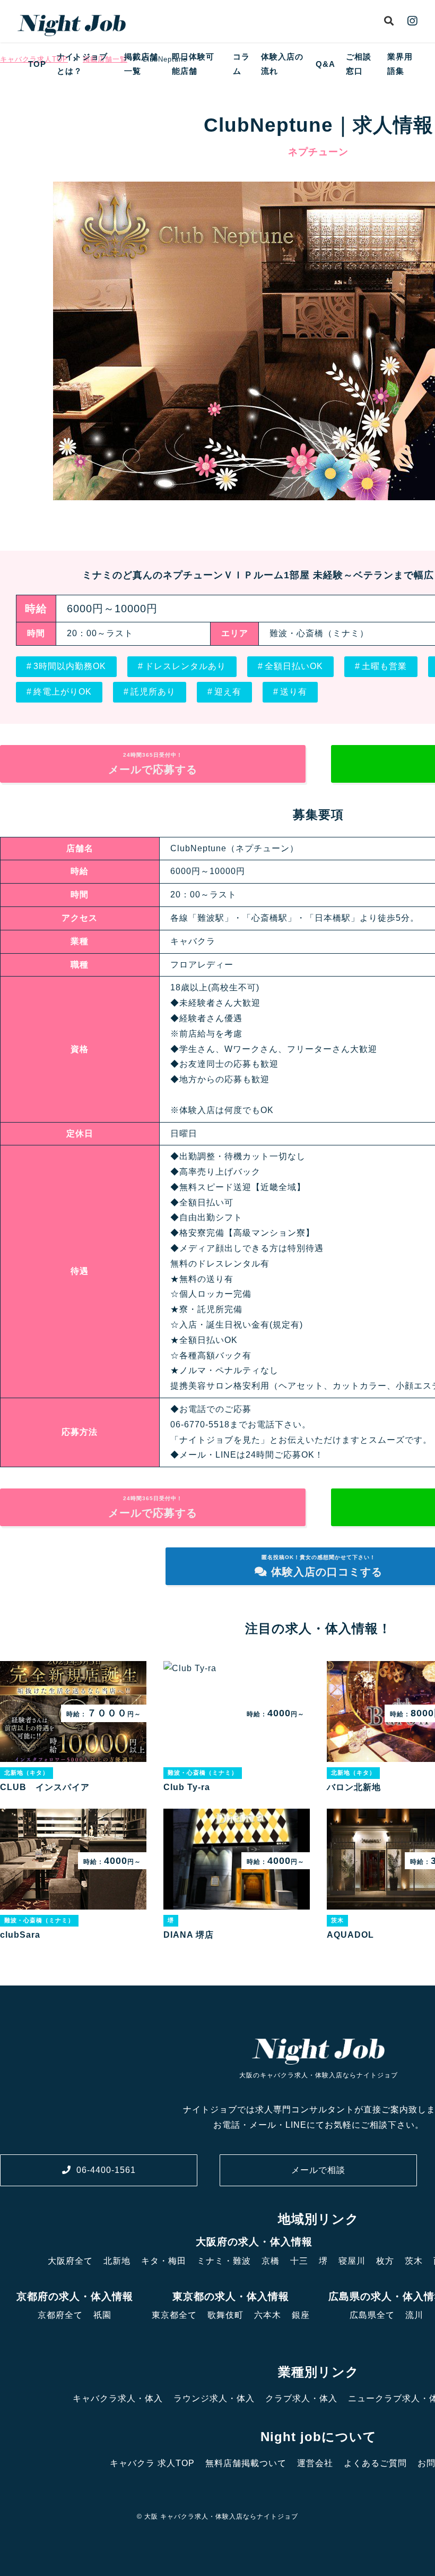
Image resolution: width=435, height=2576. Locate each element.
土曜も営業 (384, 666)
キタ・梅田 (164, 2261)
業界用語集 (400, 64)
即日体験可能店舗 (193, 64)
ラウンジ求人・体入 (214, 2398)
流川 (414, 2315)
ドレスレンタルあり (185, 666)
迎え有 (228, 692)
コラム (241, 64)
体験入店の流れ (282, 64)
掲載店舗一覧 (141, 64)
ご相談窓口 (359, 64)
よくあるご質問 (375, 2463)
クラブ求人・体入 (301, 2398)
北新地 (117, 2261)
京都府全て (60, 2315)
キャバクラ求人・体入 (118, 2398)
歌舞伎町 (225, 2315)
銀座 (301, 2315)
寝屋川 (352, 2261)
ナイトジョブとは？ (82, 64)
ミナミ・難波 (224, 2261)
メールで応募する (153, 764)
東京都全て (174, 2315)
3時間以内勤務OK (70, 666)
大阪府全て (70, 2261)
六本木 (268, 2315)
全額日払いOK (294, 666)
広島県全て (372, 2315)
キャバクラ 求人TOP (152, 2463)
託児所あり (153, 692)
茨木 (414, 2261)
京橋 (271, 2261)
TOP (37, 64)
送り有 (294, 692)
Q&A (325, 64)
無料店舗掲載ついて (246, 2463)
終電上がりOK (63, 692)
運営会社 (315, 2463)
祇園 (102, 2315)
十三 (299, 2261)
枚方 (385, 2261)
